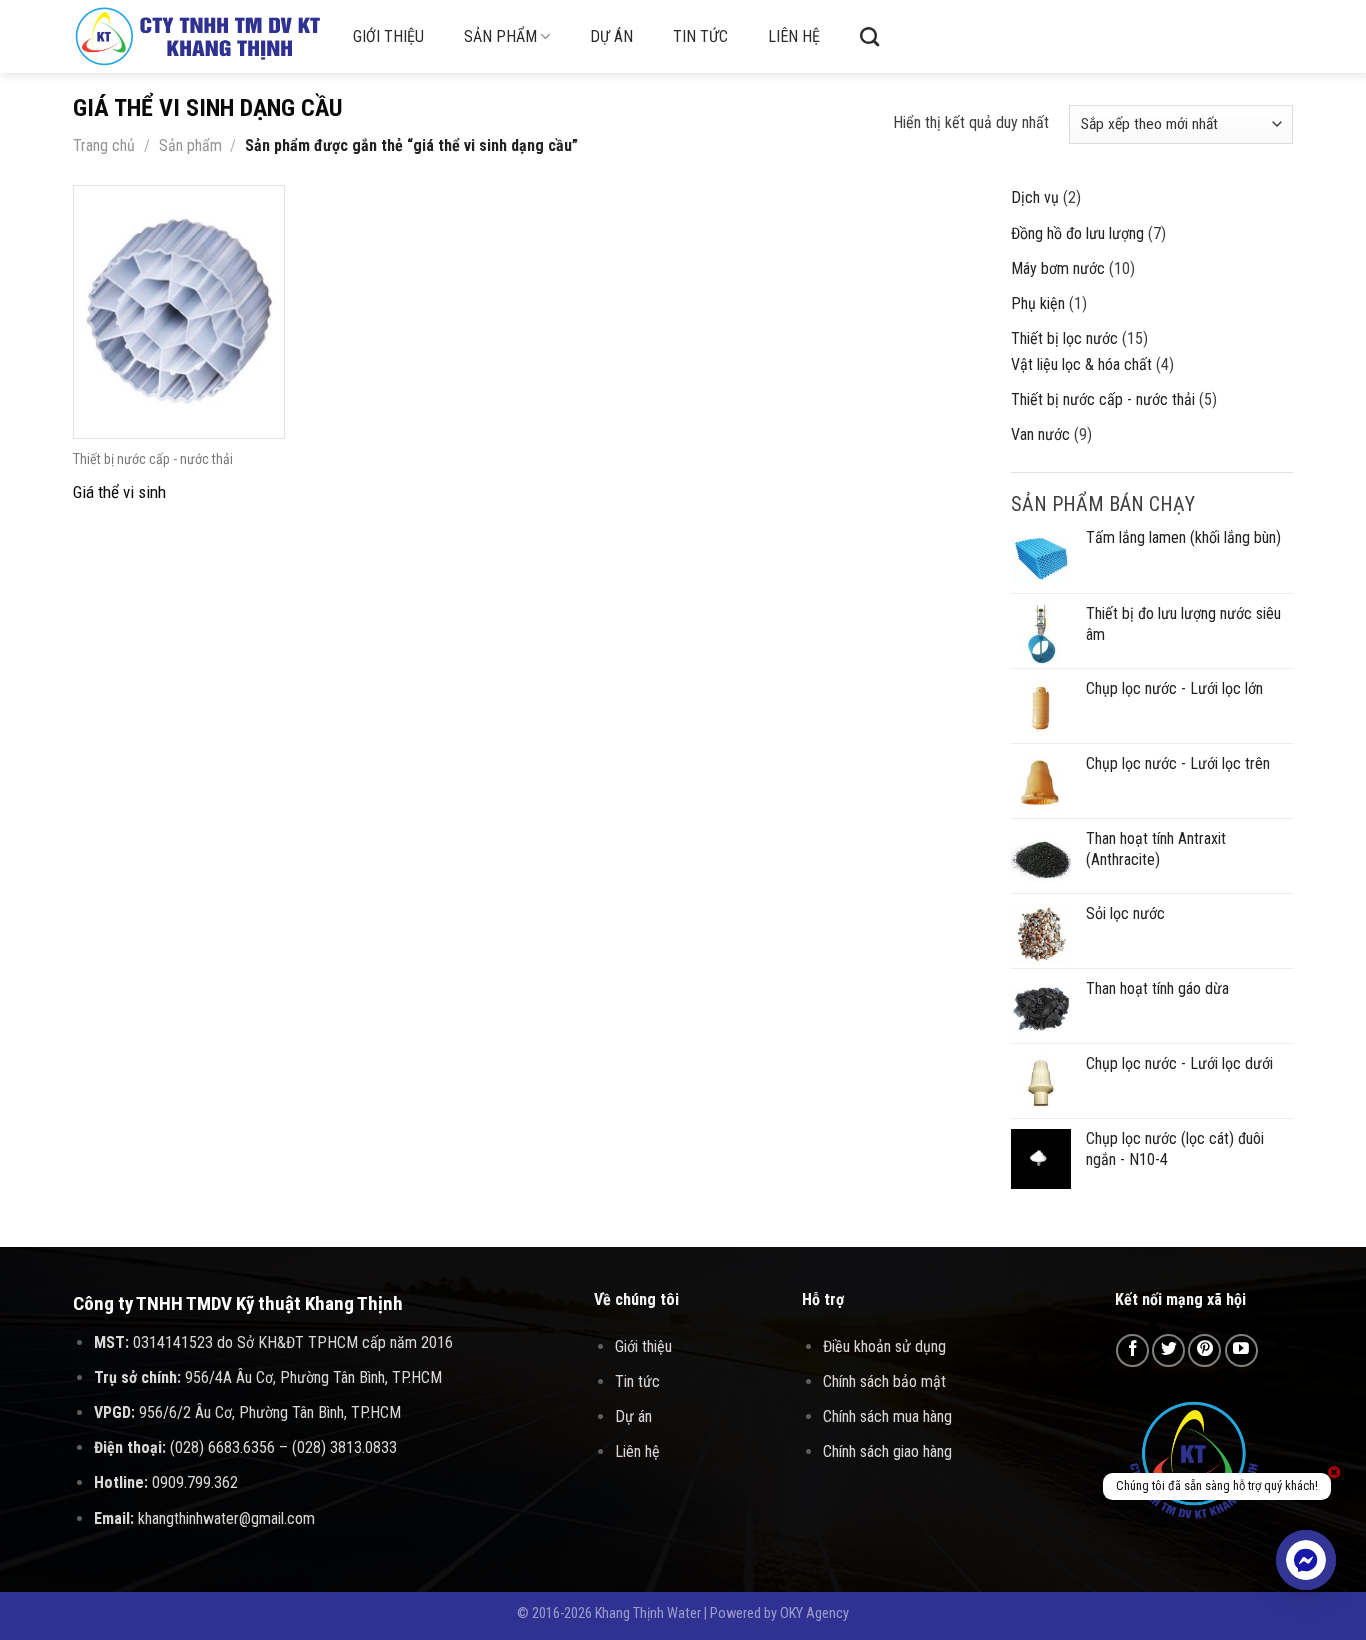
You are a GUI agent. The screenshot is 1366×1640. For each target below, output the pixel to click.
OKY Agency (814, 1613)
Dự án (611, 36)
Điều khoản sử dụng (884, 1346)
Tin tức (700, 36)
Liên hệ (794, 36)
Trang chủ (104, 145)
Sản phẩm (500, 36)
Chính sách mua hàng (887, 1416)
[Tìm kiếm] (869, 36)
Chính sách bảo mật (884, 1381)
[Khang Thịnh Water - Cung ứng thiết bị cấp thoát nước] (198, 36)
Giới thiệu (388, 36)
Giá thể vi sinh (119, 492)
